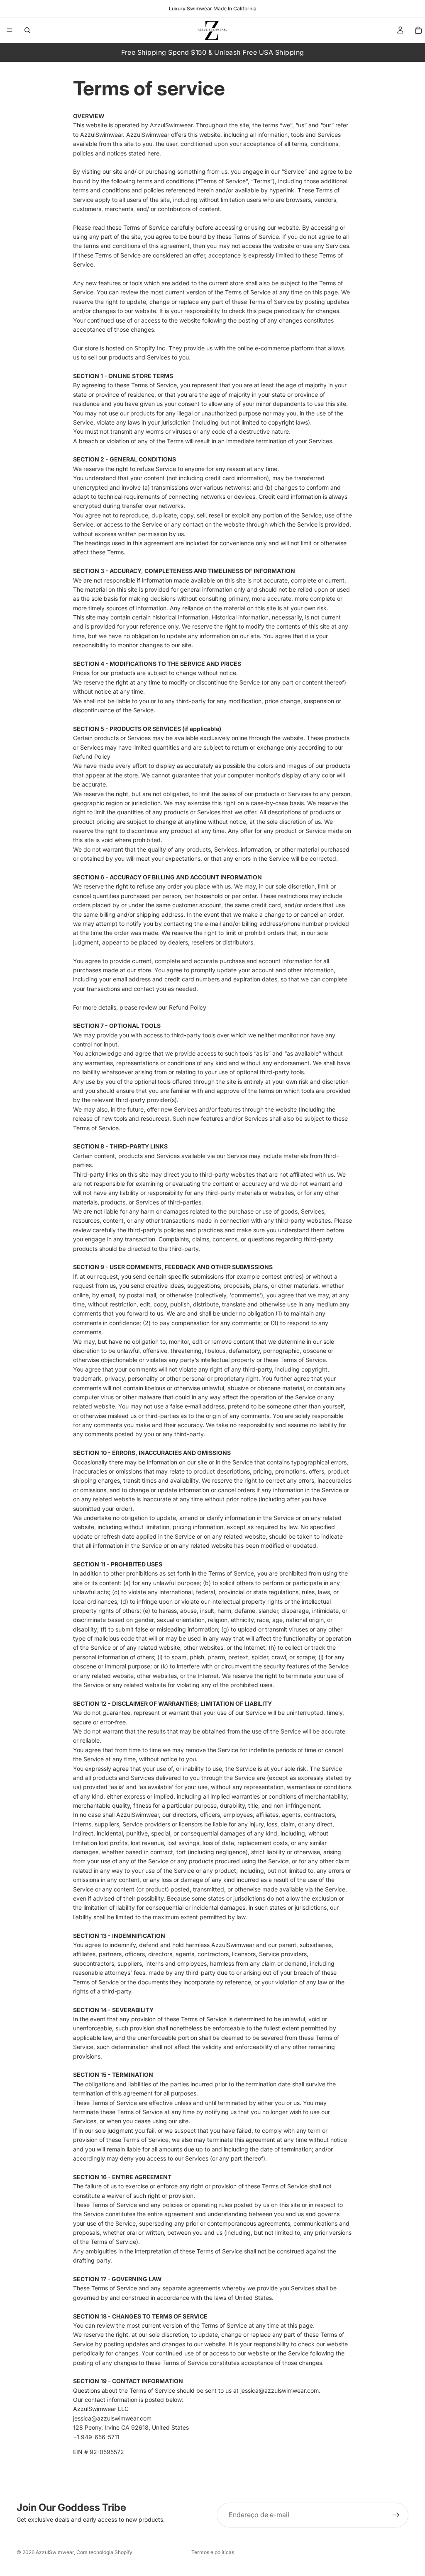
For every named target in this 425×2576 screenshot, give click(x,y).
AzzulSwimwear (55, 2552)
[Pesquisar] (27, 30)
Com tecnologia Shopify (104, 2552)
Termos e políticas (213, 2552)
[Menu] (10, 30)
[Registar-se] (396, 2515)
